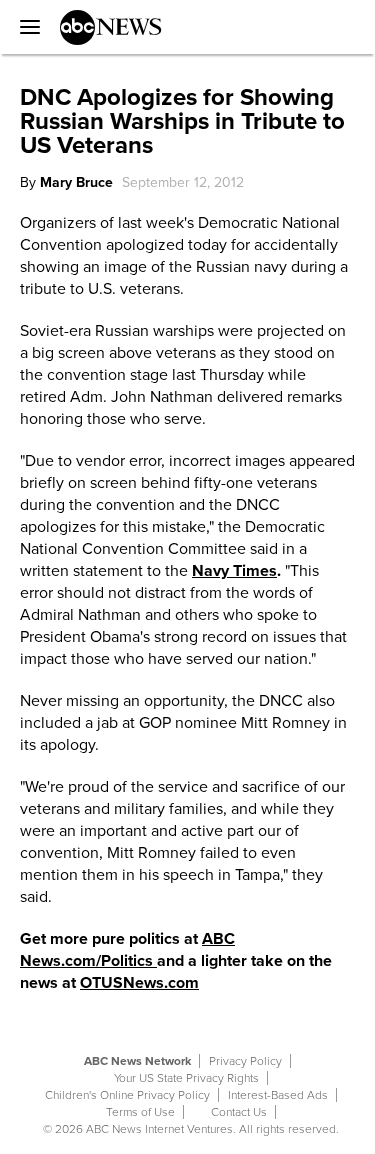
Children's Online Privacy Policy (127, 1095)
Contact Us (239, 1112)
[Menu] (25, 27)
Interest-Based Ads (278, 1095)
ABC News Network (137, 1061)
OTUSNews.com (139, 983)
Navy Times (234, 571)
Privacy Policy (245, 1061)
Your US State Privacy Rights (186, 1078)
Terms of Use (140, 1112)
